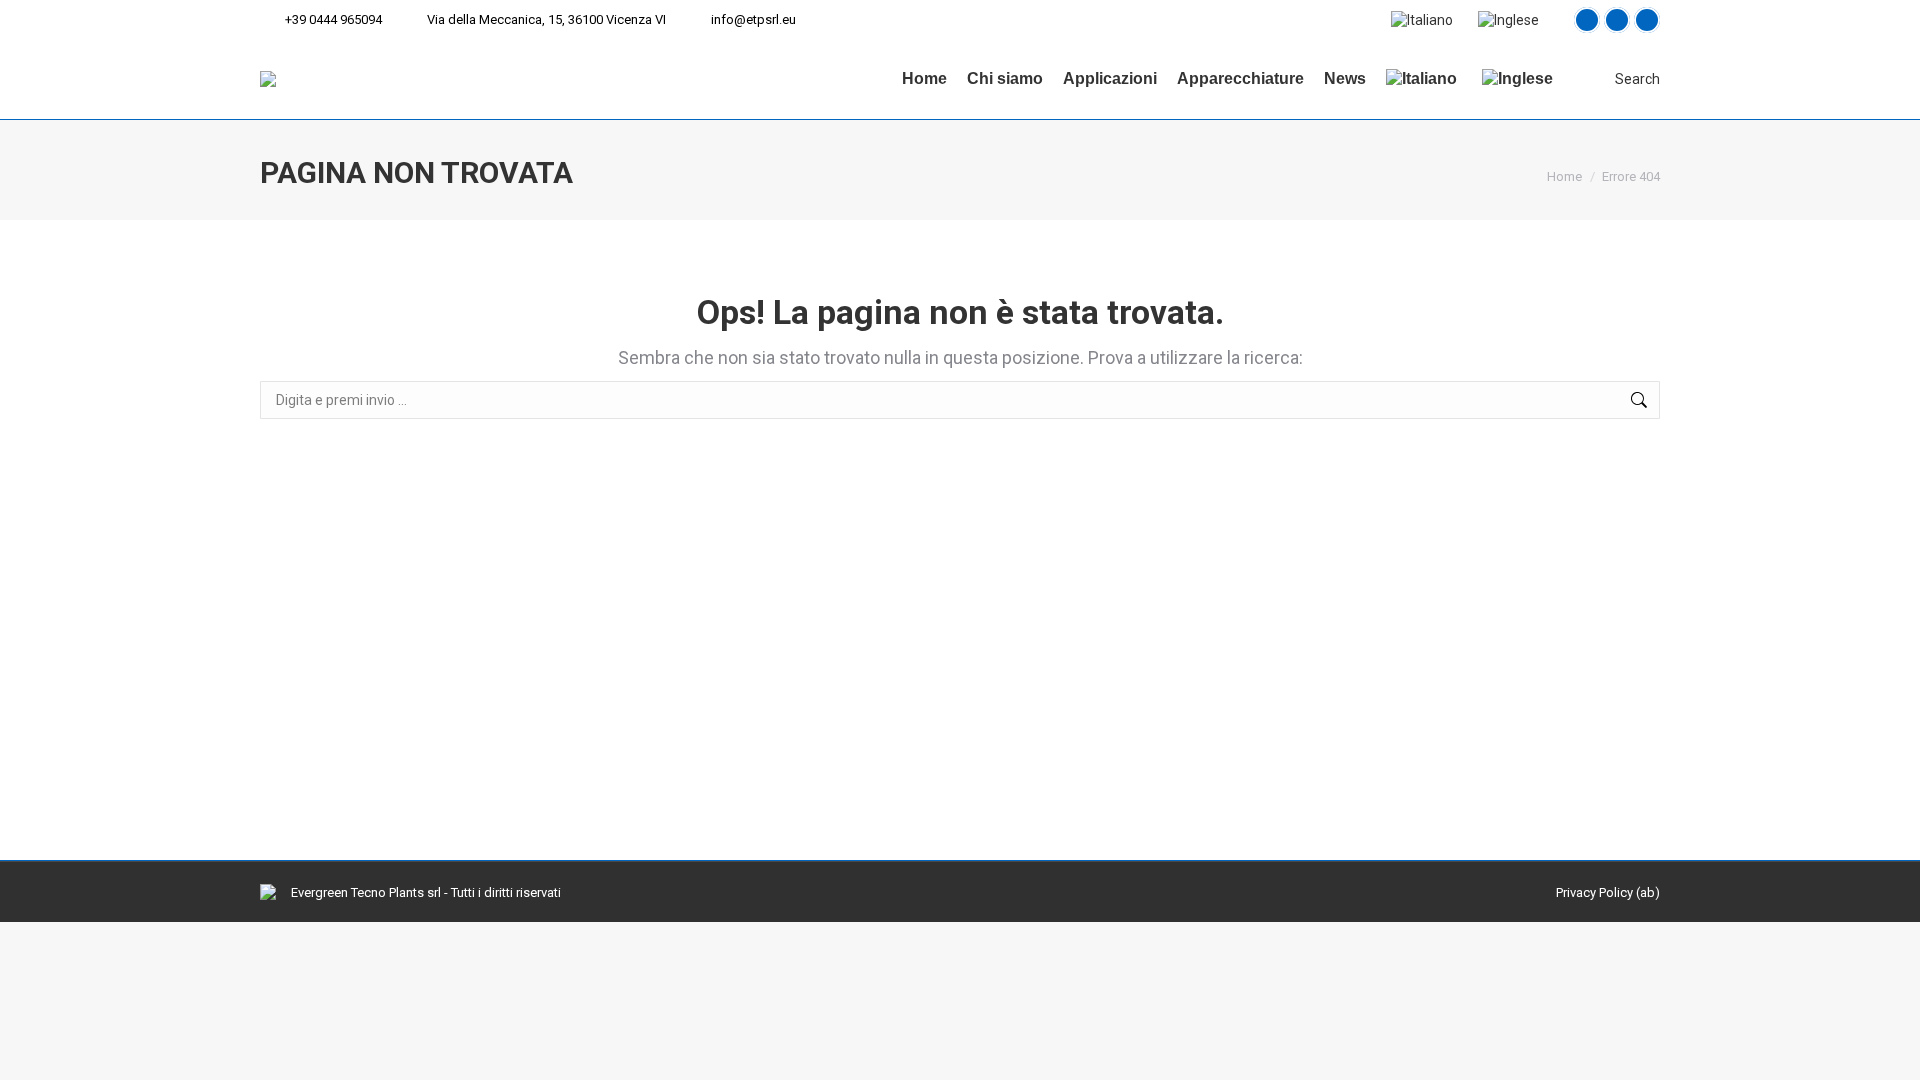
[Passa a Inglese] (1511, 19)
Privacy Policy (1594, 892)
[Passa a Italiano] (1424, 19)
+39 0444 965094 (333, 19)
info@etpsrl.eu (753, 19)
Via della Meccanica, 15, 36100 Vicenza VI (546, 19)
